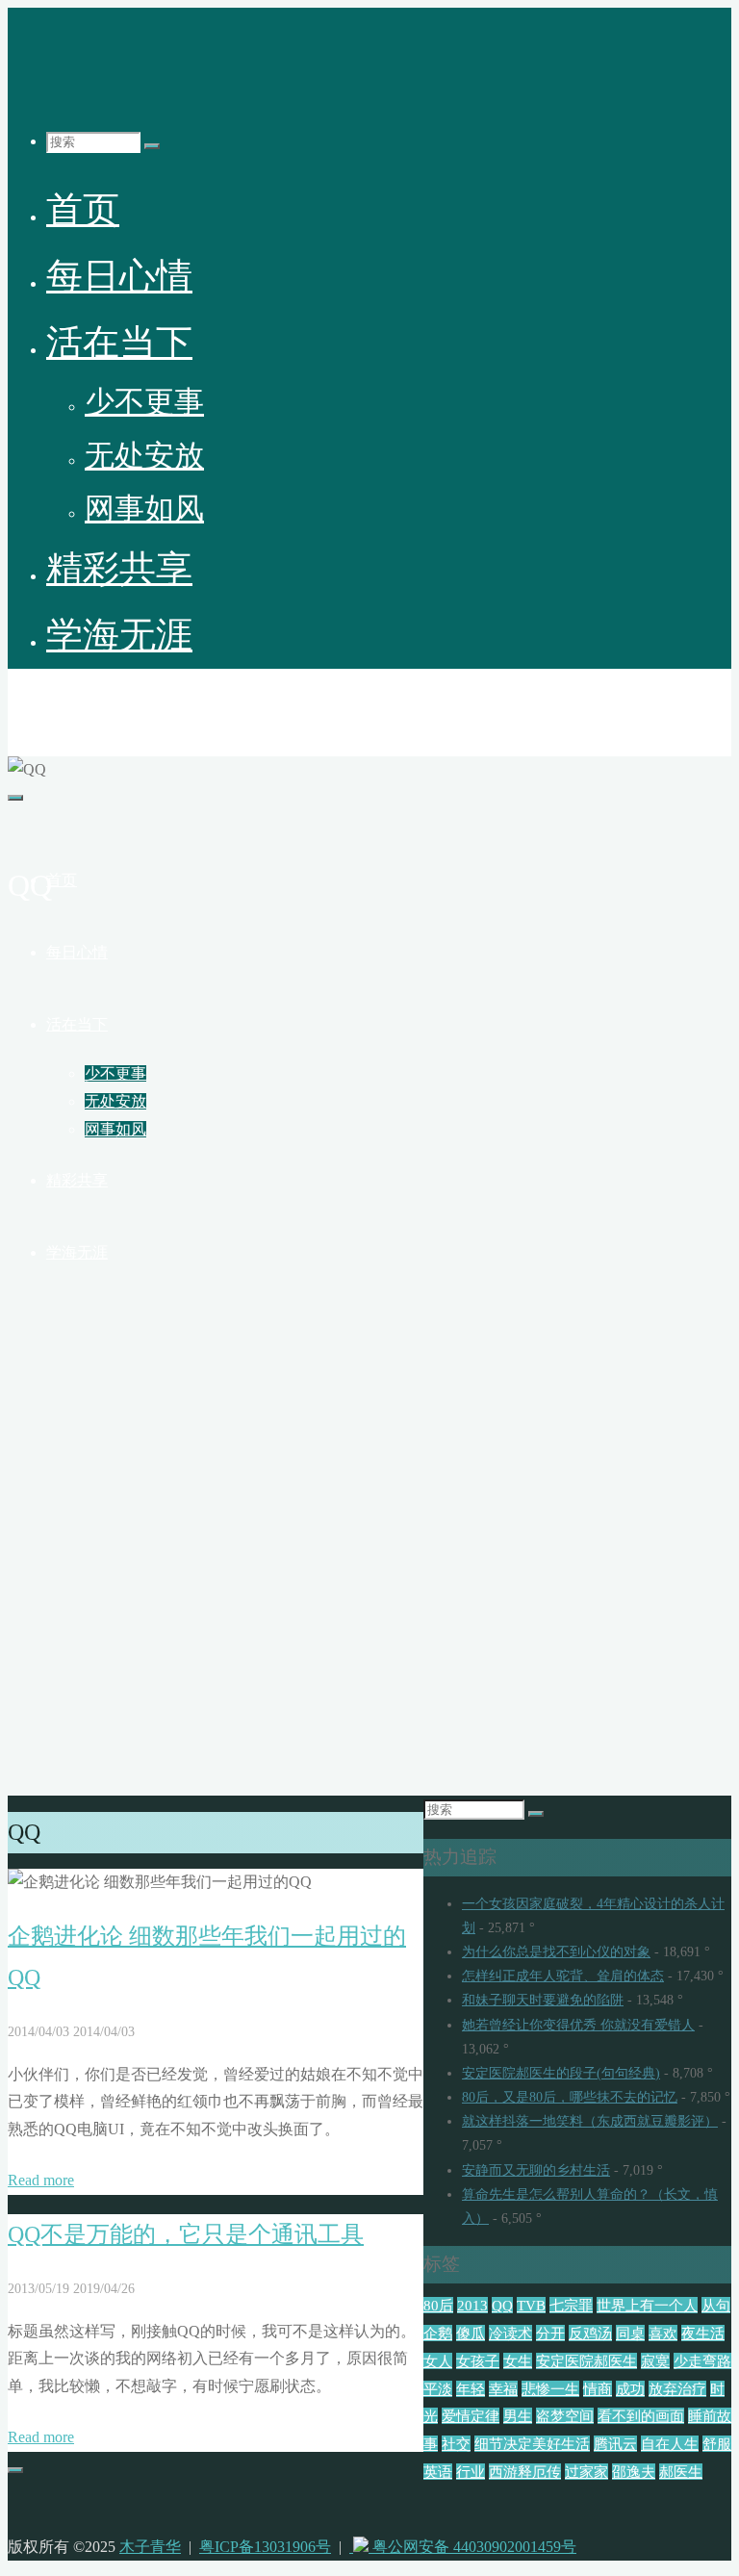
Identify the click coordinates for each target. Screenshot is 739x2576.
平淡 (438, 2389)
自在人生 (670, 2444)
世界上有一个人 (647, 2305)
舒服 (717, 2444)
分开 (550, 2333)
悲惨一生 (550, 2389)
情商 (598, 2389)
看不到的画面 (641, 2416)
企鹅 (438, 2333)
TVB (531, 2305)
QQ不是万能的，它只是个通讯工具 (186, 2234)
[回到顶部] (15, 2470)
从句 (716, 2305)
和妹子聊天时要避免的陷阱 (543, 2000)
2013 (472, 2305)
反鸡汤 (590, 2333)
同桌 (630, 2333)
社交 (456, 2444)
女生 (518, 2361)
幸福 (503, 2389)
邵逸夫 (634, 2472)
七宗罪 (571, 2305)
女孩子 (478, 2361)
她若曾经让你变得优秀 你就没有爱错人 (578, 2025)
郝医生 (681, 2472)
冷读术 (510, 2333)
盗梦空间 (565, 2416)
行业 (471, 2472)
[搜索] (152, 146)
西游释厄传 (525, 2472)
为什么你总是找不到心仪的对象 (556, 1952)
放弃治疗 (677, 2389)
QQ (502, 2305)
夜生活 (703, 2333)
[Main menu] (15, 798)
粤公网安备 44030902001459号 (472, 2547)
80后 (438, 2305)
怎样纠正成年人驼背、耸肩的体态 (563, 1976)
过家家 (586, 2472)
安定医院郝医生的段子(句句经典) (561, 2073)
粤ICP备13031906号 (265, 2547)
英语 (438, 2472)
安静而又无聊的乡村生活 (536, 2170)
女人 (438, 2361)
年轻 (471, 2389)
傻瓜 (471, 2333)
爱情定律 (471, 2416)
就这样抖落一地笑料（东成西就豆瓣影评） (590, 2121)
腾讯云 (615, 2444)
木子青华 (54, 704)
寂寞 (655, 2361)
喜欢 (663, 2333)
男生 (518, 2416)
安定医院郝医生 (586, 2361)
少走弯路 (702, 2361)
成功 (630, 2389)
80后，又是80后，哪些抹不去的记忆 (570, 2097)
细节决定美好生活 (532, 2444)
